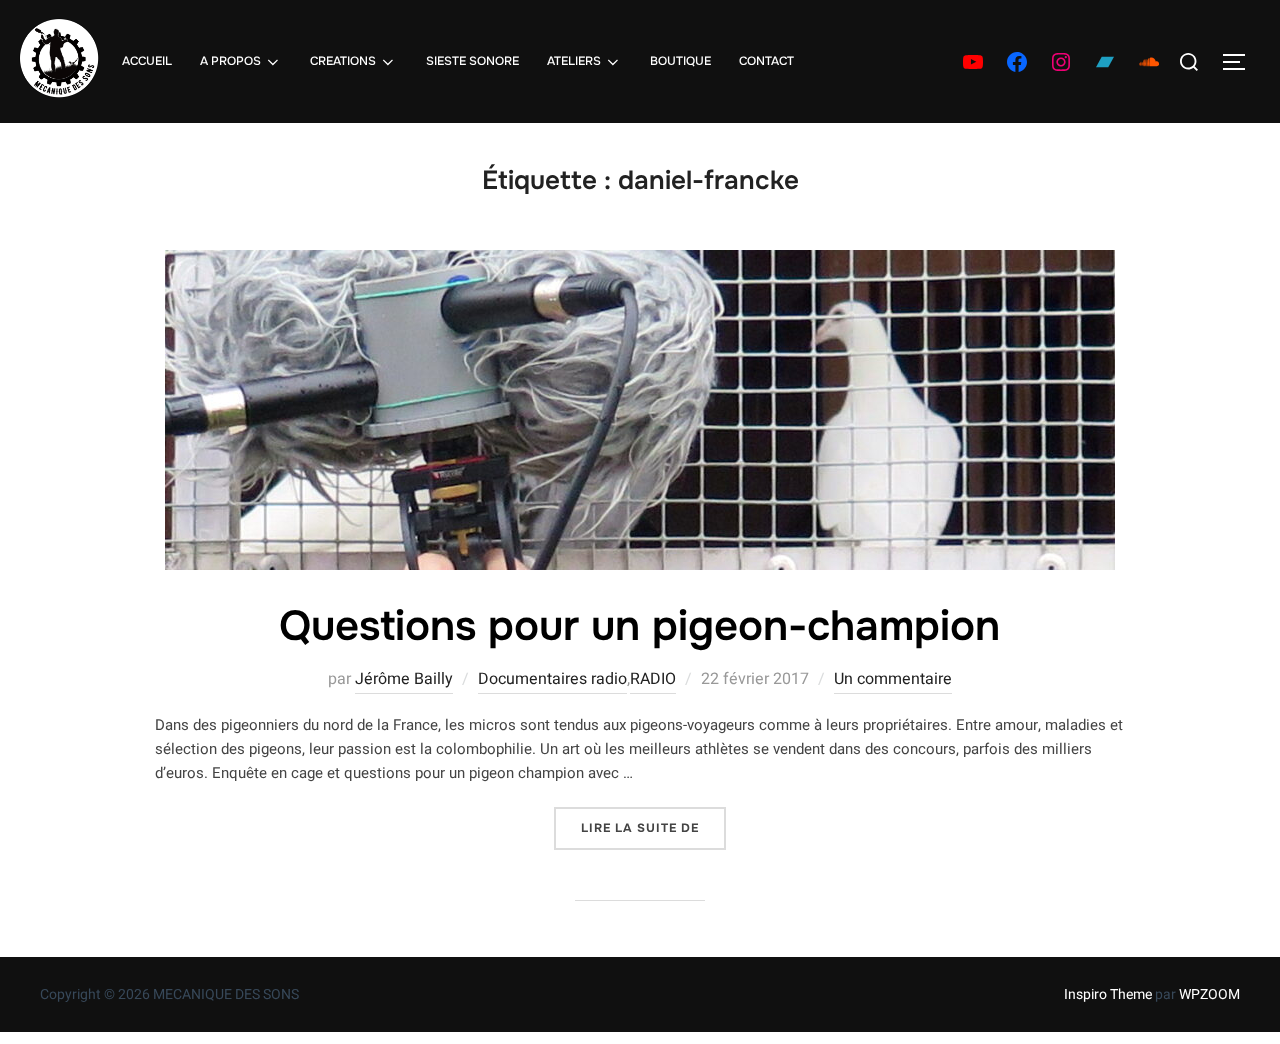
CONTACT (766, 61)
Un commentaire (893, 679)
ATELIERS (574, 61)
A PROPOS (230, 61)
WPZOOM (1209, 994)
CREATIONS (343, 61)
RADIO (653, 679)
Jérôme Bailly (404, 679)
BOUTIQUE (680, 61)
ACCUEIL (147, 61)
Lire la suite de (653, 827)
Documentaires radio (552, 679)
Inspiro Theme (1108, 994)
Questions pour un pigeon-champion (639, 626)
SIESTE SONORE (472, 61)
